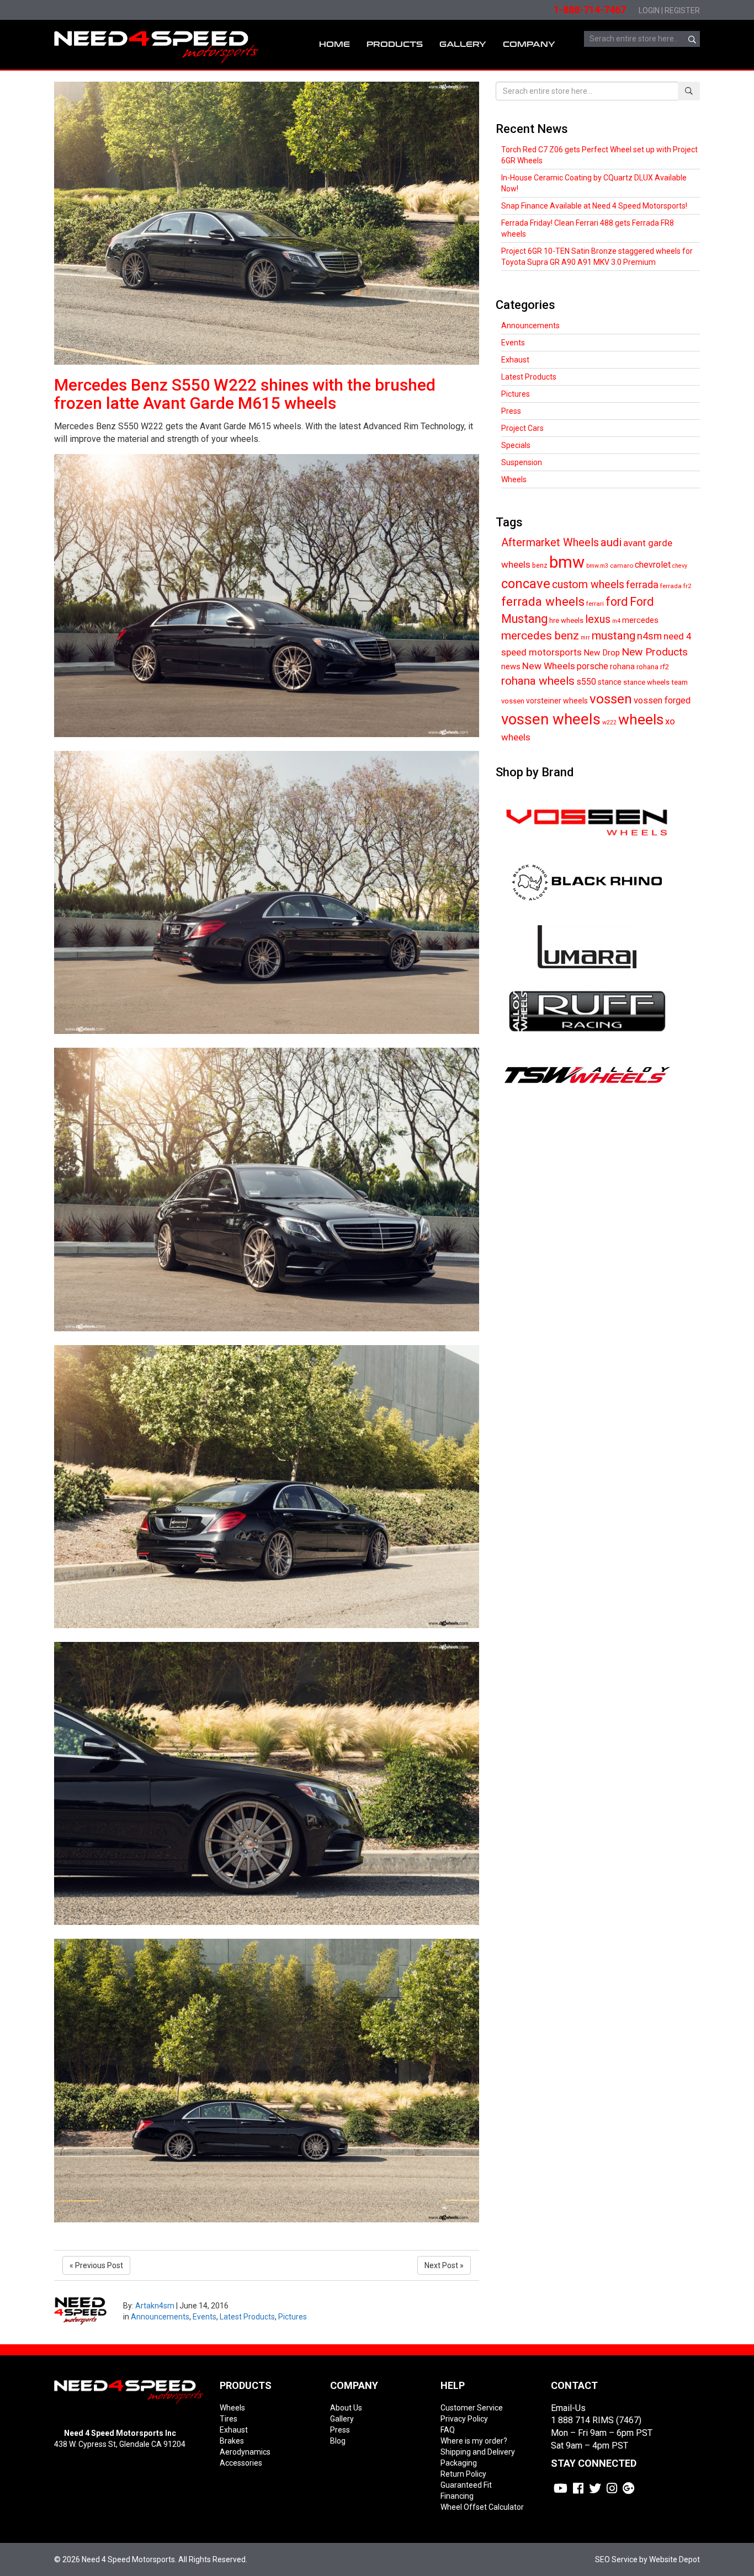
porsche (593, 666)
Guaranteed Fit (466, 2485)
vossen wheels (551, 719)
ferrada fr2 (676, 586)
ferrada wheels (543, 601)
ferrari (595, 604)
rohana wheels (538, 681)
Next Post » (444, 2265)
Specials (516, 445)
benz (540, 565)
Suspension (522, 462)
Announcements (160, 2317)
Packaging (459, 2463)
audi (611, 542)
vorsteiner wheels (557, 701)
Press (511, 411)
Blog (338, 2441)
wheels (641, 719)
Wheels (514, 479)
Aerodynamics (245, 2452)
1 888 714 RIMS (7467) (596, 2420)
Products (395, 44)
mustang (614, 636)
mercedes (640, 620)
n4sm (649, 636)
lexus (598, 619)
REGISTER (682, 10)
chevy (680, 566)
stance (610, 682)
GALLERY (463, 44)
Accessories (241, 2463)
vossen (611, 699)
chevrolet (653, 565)
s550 (586, 682)
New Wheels (549, 666)
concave (526, 584)
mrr (585, 638)
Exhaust (515, 360)
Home (334, 44)
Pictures (293, 2317)
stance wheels (646, 682)
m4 (616, 621)
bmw (567, 562)
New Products (655, 652)
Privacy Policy (464, 2419)
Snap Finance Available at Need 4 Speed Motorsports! (594, 206)
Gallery (342, 2419)
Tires (229, 2419)
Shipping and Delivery (478, 2452)
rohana (622, 666)
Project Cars (522, 428)
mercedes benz (540, 636)
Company (529, 44)
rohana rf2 (653, 667)
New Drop (602, 653)
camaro (622, 566)
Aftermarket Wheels (550, 543)
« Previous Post (96, 2265)
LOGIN (649, 10)
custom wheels (588, 585)
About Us (346, 2408)
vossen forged (662, 700)
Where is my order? (474, 2441)
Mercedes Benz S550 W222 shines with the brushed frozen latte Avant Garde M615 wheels (245, 394)
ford (617, 602)
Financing (457, 2496)
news (511, 666)
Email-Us (568, 2408)
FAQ (448, 2430)
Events (205, 2317)
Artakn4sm (155, 2306)
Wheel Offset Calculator (482, 2507)
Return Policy (463, 2474)
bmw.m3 (597, 566)
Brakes (232, 2441)
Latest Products (247, 2317)
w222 (609, 722)
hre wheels (566, 620)
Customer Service (472, 2408)
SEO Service (616, 2559)
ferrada (642, 585)
